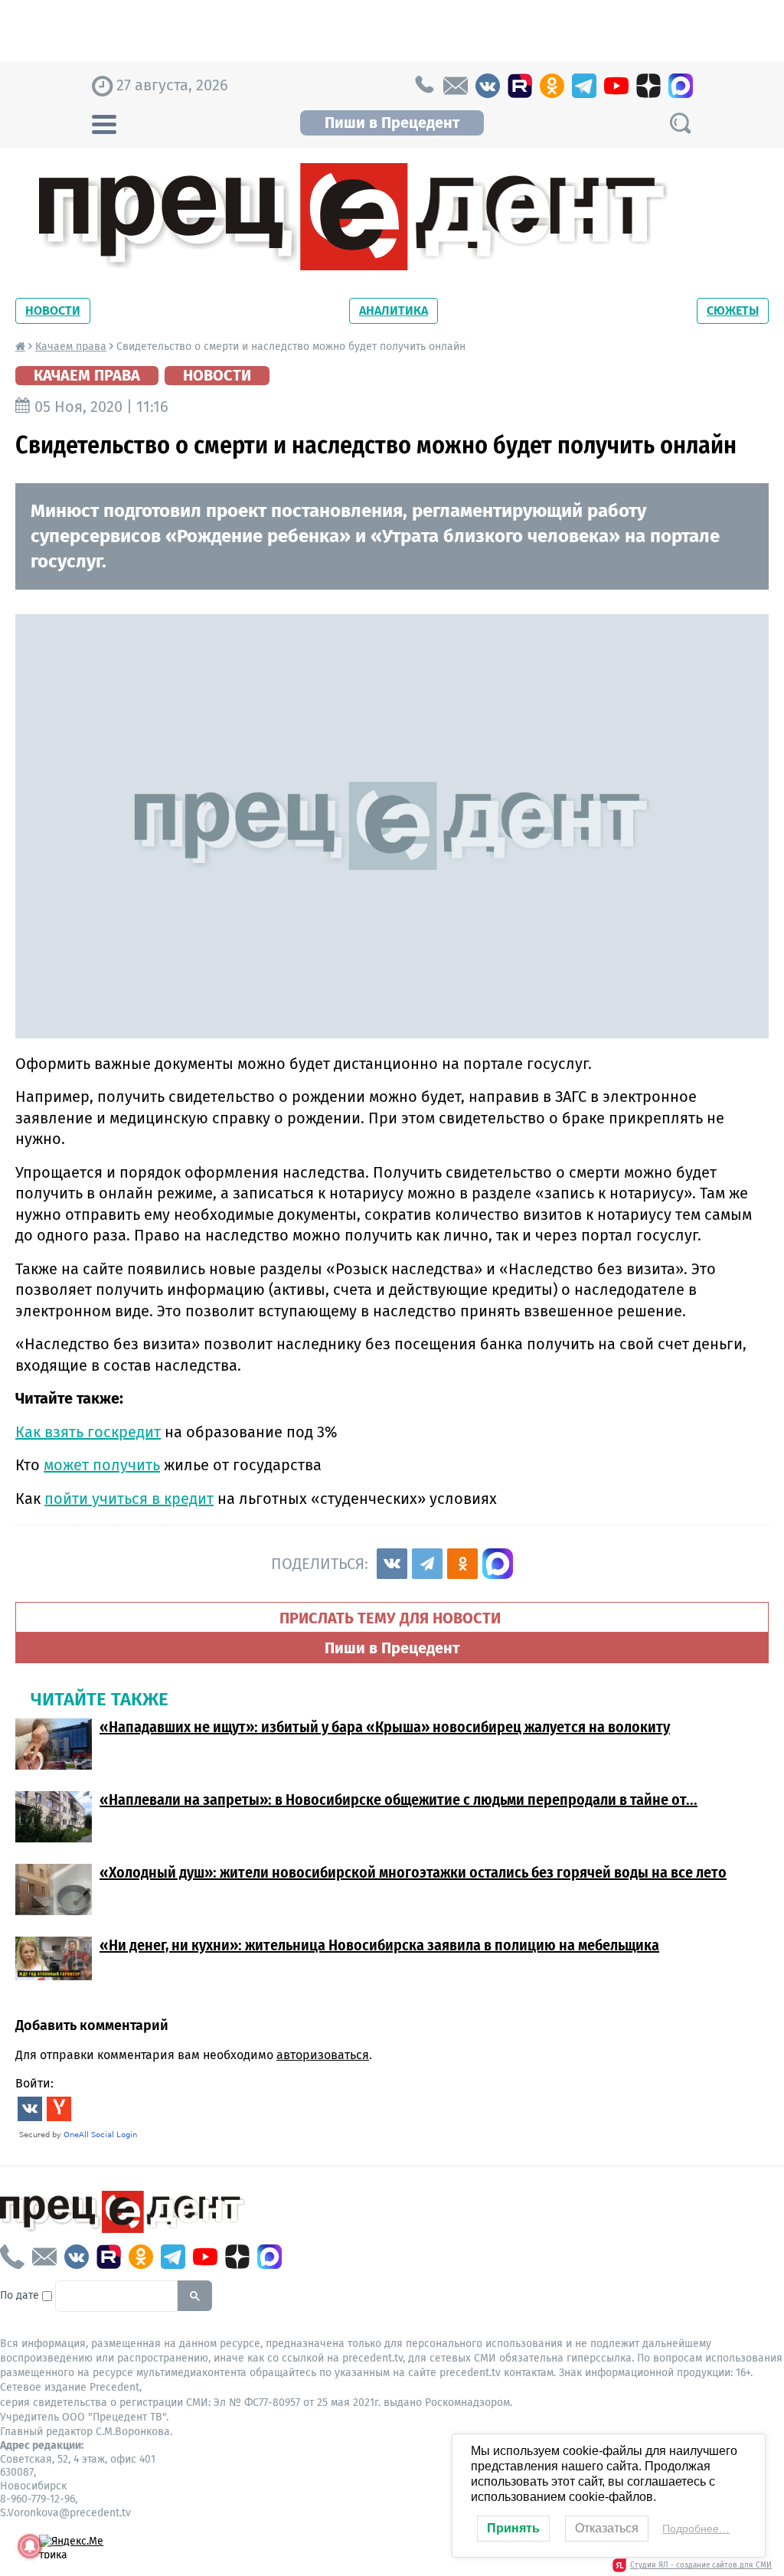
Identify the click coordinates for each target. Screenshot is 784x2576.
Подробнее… (696, 2529)
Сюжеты (733, 311)
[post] (456, 86)
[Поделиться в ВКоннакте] (392, 1564)
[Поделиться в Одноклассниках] (462, 1564)
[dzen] (648, 86)
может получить (102, 1465)
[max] (681, 86)
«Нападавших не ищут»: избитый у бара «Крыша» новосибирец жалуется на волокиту (385, 1727)
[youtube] (616, 86)
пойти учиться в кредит (129, 1499)
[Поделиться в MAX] (498, 1564)
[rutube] (520, 86)
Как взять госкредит (88, 1432)
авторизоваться (323, 2055)
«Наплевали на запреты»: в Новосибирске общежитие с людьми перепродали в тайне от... (399, 1800)
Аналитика (394, 311)
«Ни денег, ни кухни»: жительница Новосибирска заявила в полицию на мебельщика (379, 1945)
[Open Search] (680, 123)
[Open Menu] (104, 123)
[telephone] (423, 86)
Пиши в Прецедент (392, 123)
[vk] (488, 86)
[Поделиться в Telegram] (427, 1564)
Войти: (34, 2083)
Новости (53, 311)
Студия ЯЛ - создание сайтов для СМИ (701, 2565)
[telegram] (584, 86)
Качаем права (71, 347)
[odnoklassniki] (552, 86)
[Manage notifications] (30, 2546)
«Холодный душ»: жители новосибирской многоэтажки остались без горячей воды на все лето (413, 1872)
